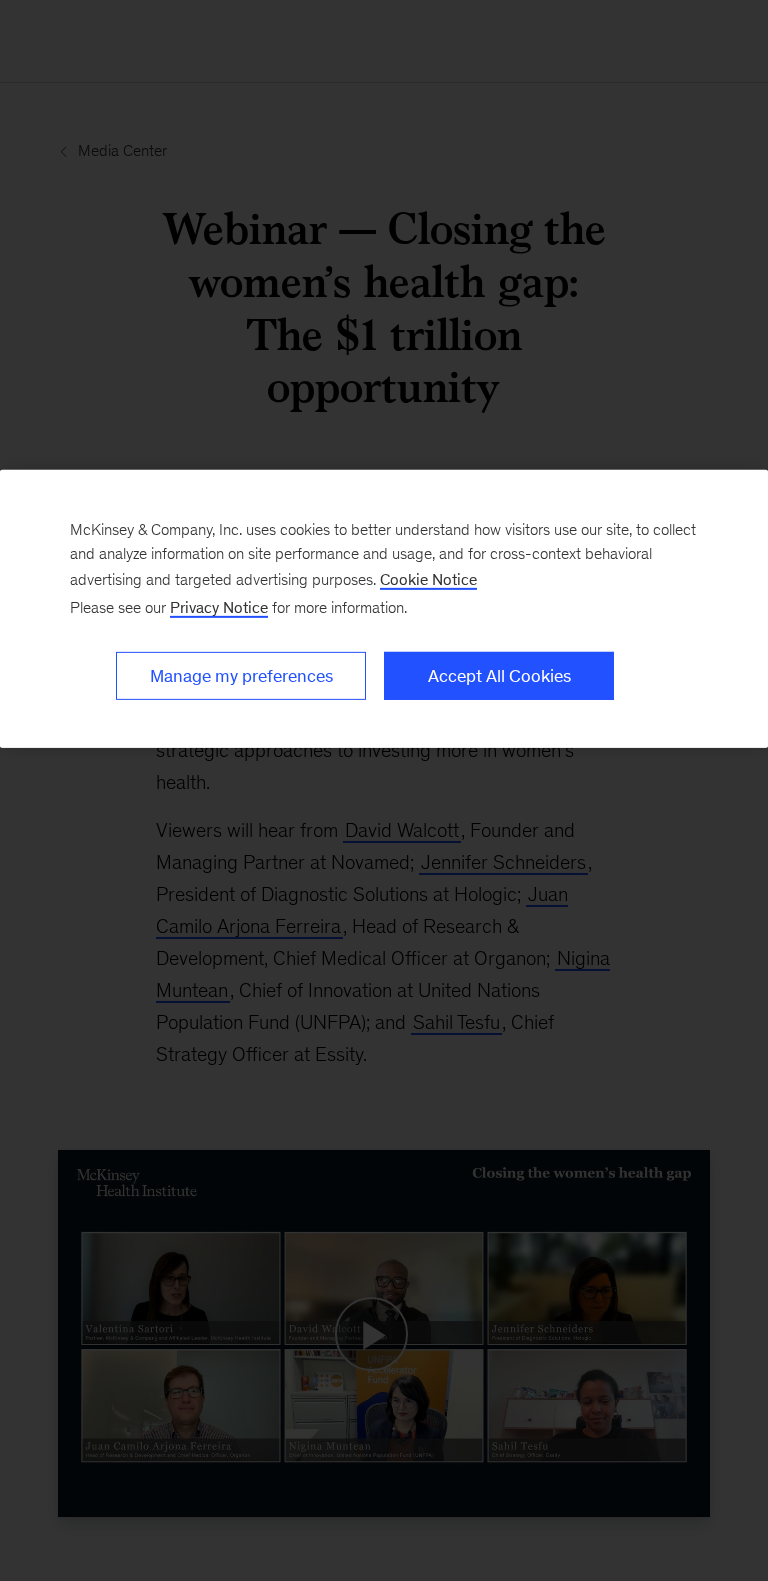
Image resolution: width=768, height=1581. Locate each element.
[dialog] (384, 609)
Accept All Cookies (499, 676)
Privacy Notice (219, 607)
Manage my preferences (241, 676)
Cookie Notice (428, 579)
